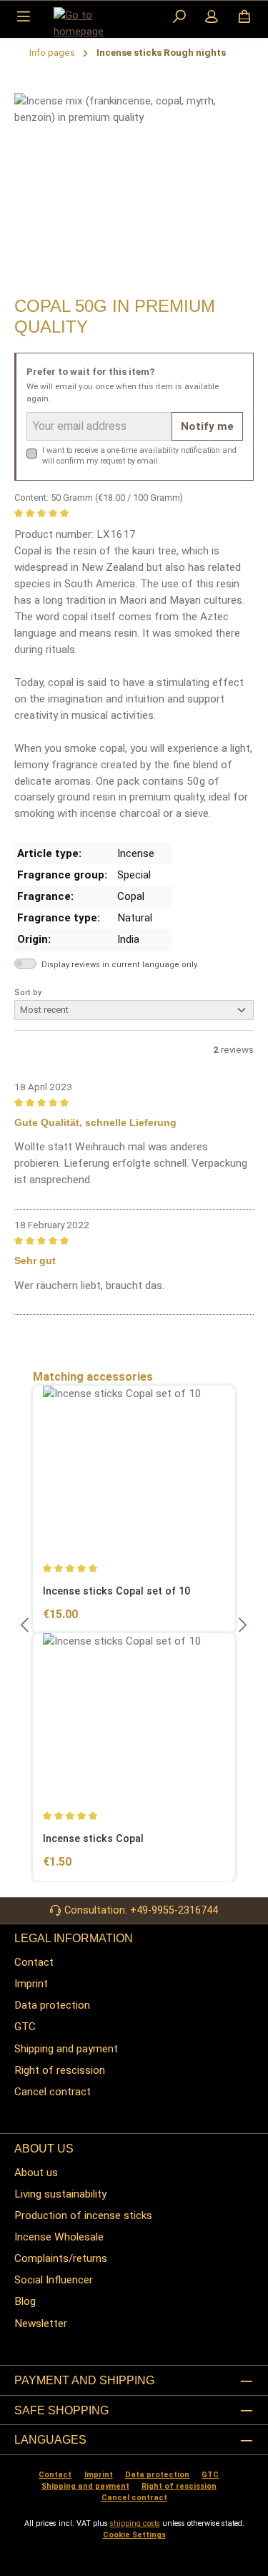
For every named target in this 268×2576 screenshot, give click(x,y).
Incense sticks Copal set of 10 (116, 1591)
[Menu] (24, 18)
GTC (25, 2027)
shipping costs (135, 2523)
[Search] (179, 18)
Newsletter (41, 2323)
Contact (34, 1962)
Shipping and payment (66, 2049)
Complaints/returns (61, 2258)
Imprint (31, 1984)
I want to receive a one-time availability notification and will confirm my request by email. (139, 456)
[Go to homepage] (89, 24)
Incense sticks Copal (93, 1839)
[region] (134, 190)
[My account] (212, 18)
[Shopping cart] (244, 18)
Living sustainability (60, 2194)
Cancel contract (53, 2092)
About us (36, 2173)
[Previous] (26, 1625)
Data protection (52, 2005)
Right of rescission (60, 2070)
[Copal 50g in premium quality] (134, 173)
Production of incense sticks (83, 2215)
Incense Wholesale (59, 2237)
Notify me (207, 426)
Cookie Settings (134, 2535)
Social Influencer (54, 2280)
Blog (25, 2301)
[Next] (242, 1625)
